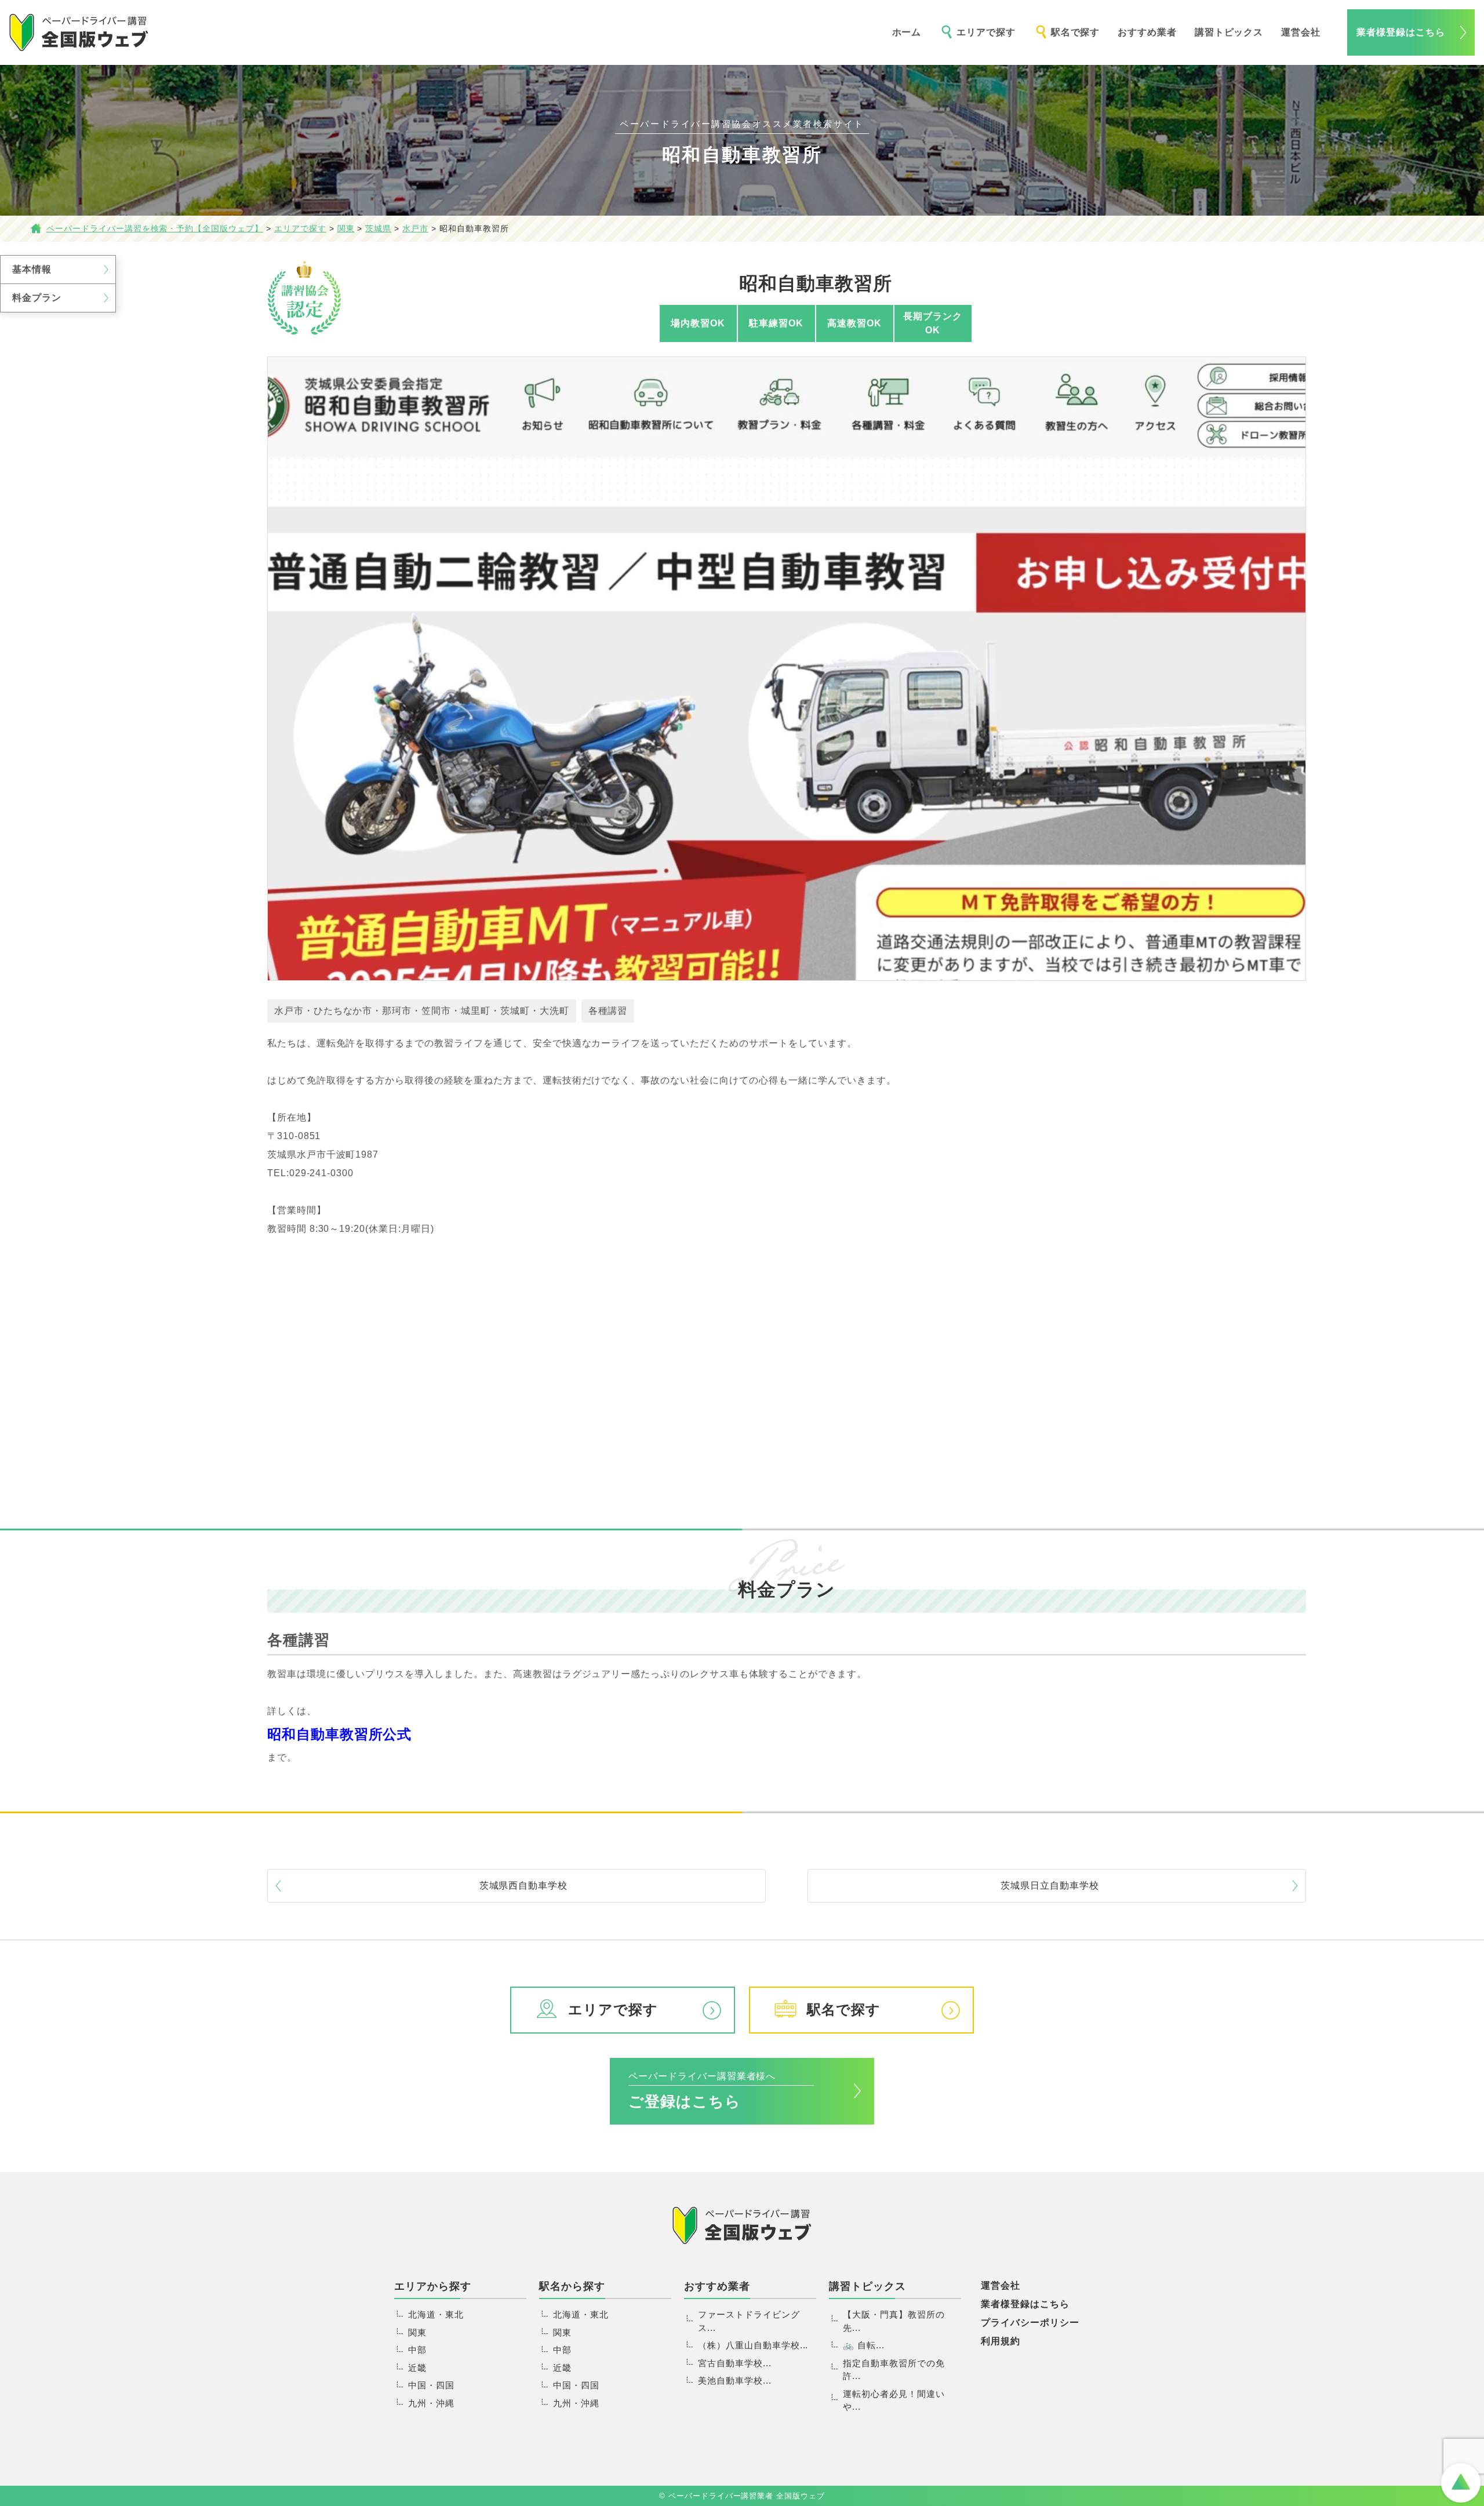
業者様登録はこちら (1401, 32)
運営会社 (1301, 32)
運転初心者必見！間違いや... (894, 2400)
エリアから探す (433, 2286)
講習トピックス (1229, 32)
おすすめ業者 (1147, 32)
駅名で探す (1076, 32)
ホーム (907, 32)
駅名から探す (572, 2286)
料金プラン (37, 298)
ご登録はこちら (702, 2091)
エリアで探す (986, 32)
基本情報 (32, 269)
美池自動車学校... (735, 2380)
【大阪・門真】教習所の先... (894, 2321)
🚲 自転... (864, 2345)
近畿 (417, 2368)
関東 (417, 2332)
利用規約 (1001, 2341)
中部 (417, 2350)
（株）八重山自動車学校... (753, 2345)
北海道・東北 (436, 2314)
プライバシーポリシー (1030, 2323)
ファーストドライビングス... (749, 2321)
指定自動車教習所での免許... (894, 2370)
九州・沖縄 (431, 2403)
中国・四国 (431, 2385)
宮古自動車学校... (735, 2363)
